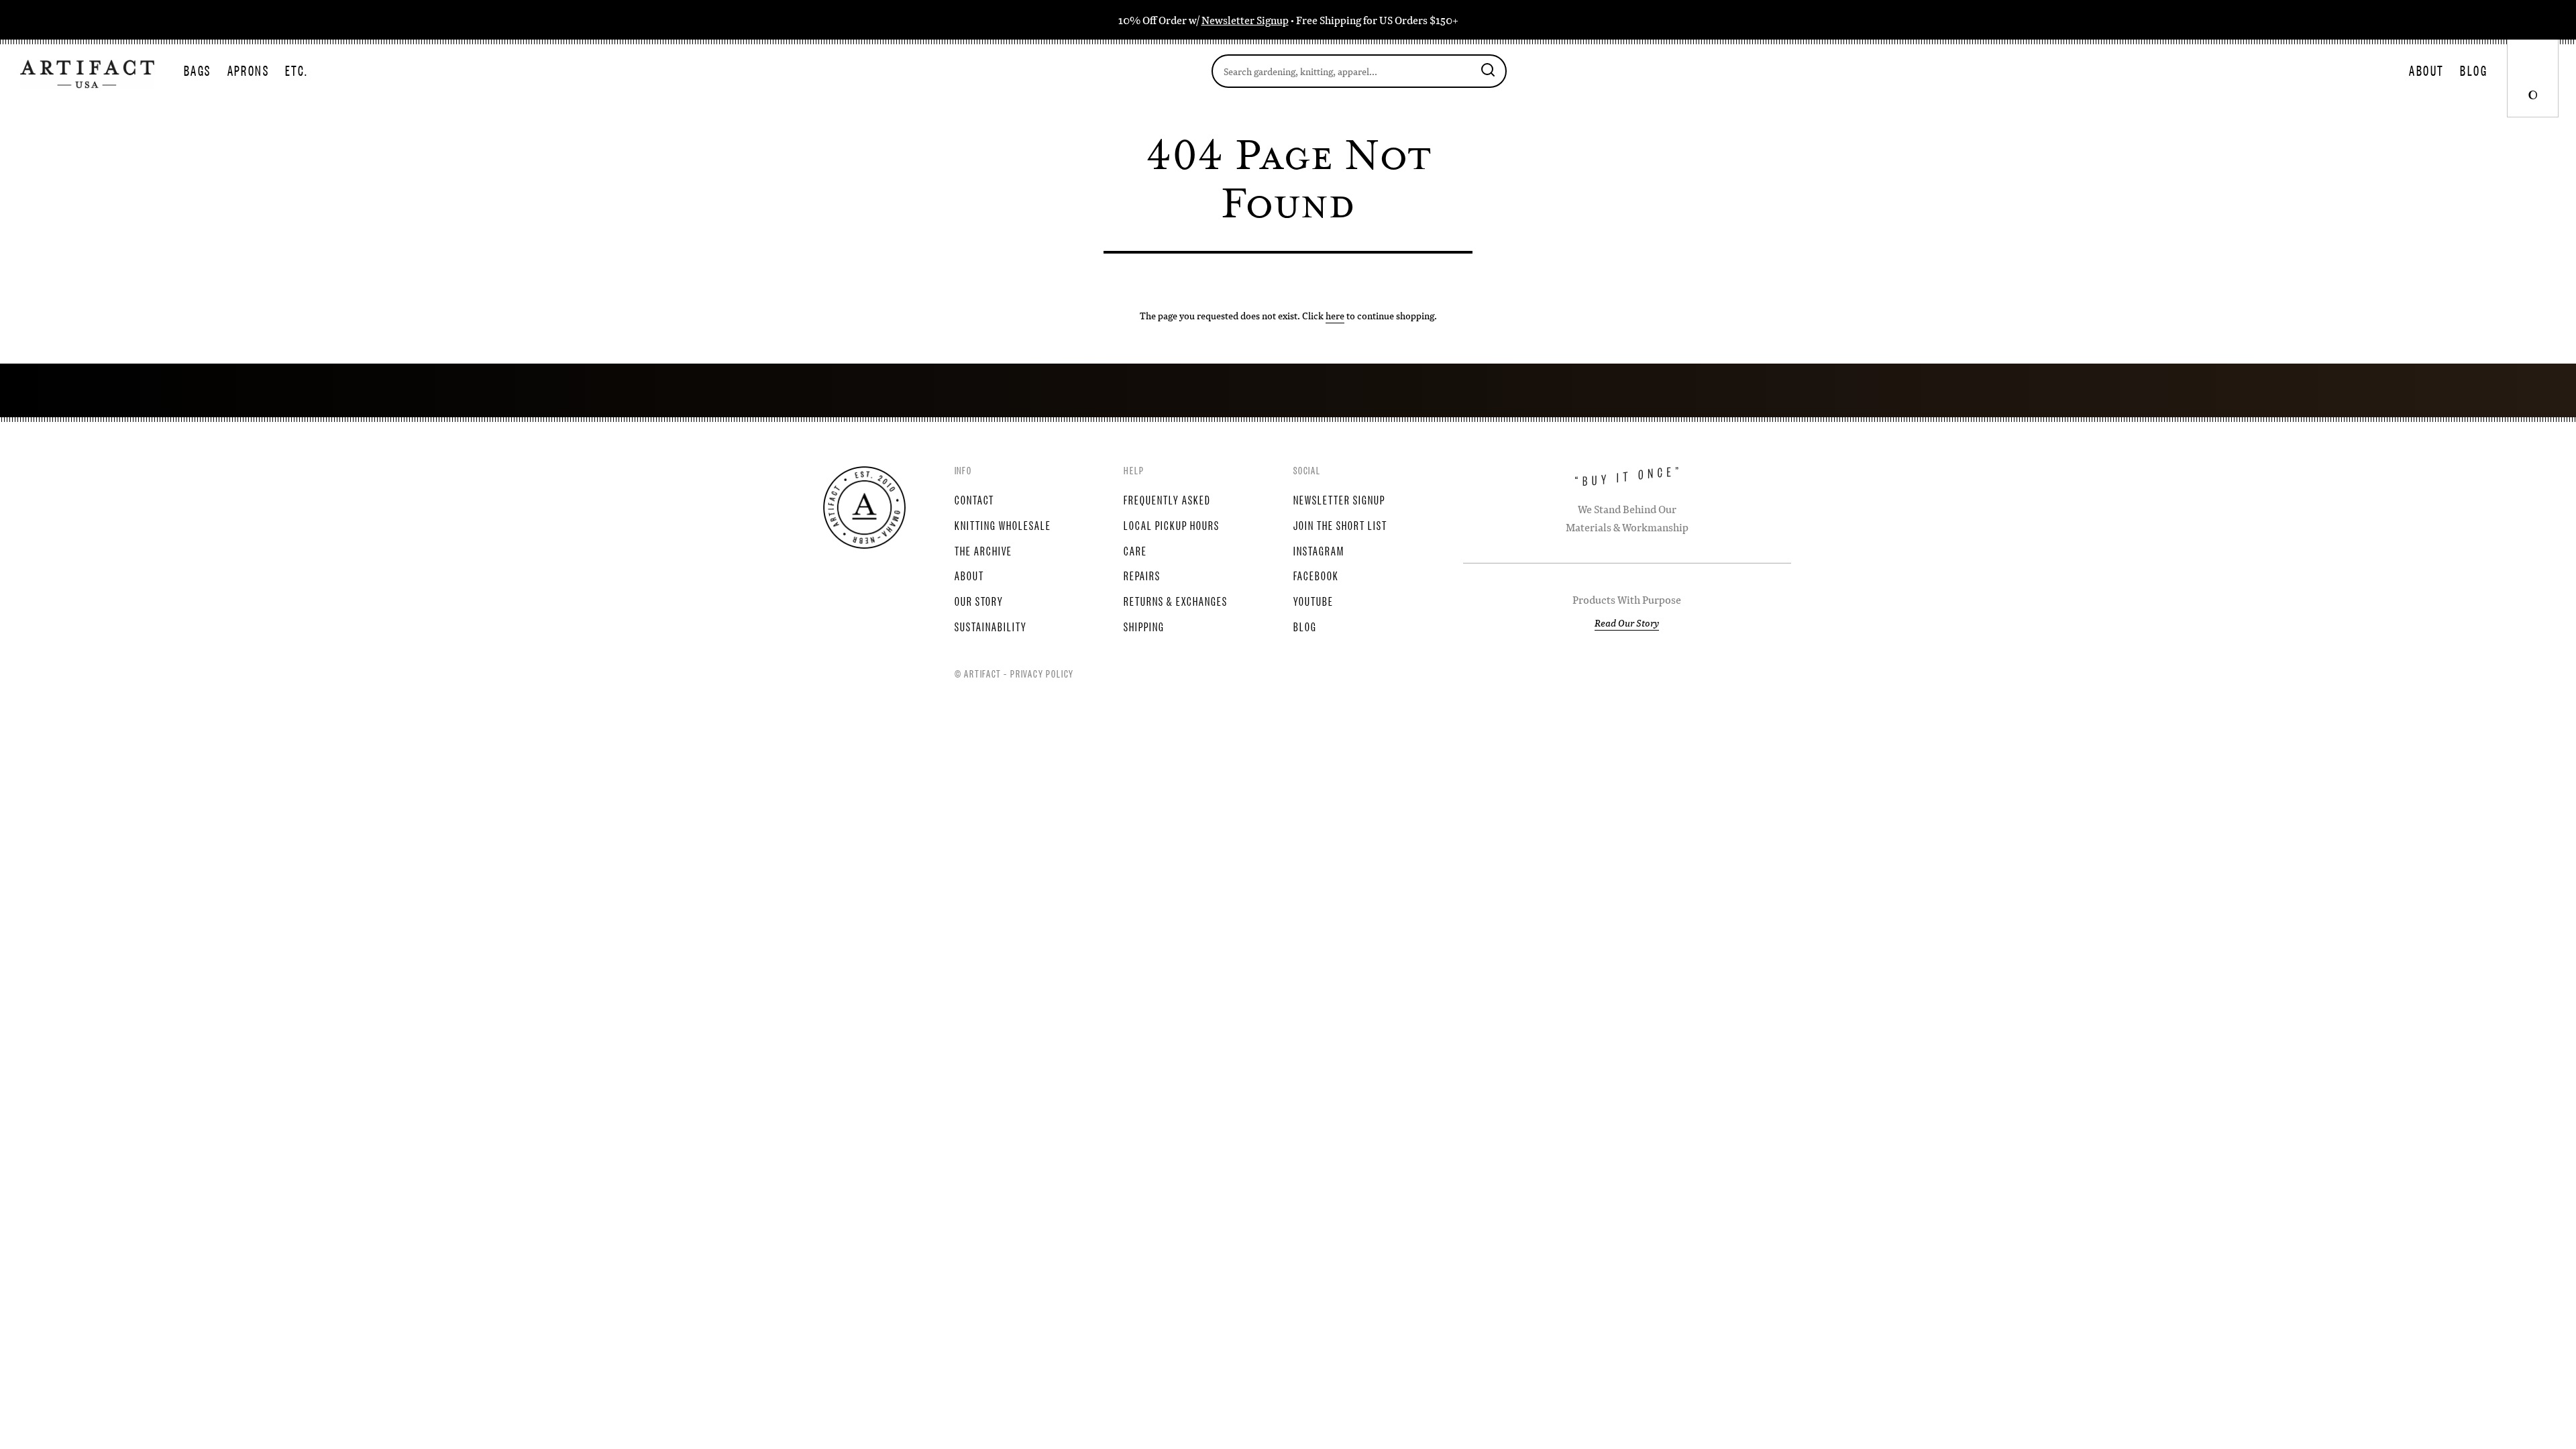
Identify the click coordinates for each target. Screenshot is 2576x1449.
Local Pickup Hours (1172, 525)
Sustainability (991, 626)
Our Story (979, 600)
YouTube (1313, 600)
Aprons (248, 70)
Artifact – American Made (864, 507)
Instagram (1319, 550)
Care (1135, 550)
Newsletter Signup (1245, 20)
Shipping (1144, 626)
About (2426, 70)
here (1335, 315)
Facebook (1316, 575)
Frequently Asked (1167, 499)
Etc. (297, 70)
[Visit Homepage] (87, 72)
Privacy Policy (1042, 673)
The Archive (983, 550)
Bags (198, 70)
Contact (974, 499)
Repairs (1142, 575)
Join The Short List (1340, 525)
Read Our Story (1627, 623)
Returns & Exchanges (1176, 600)
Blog (2474, 70)
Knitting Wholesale (1003, 525)
